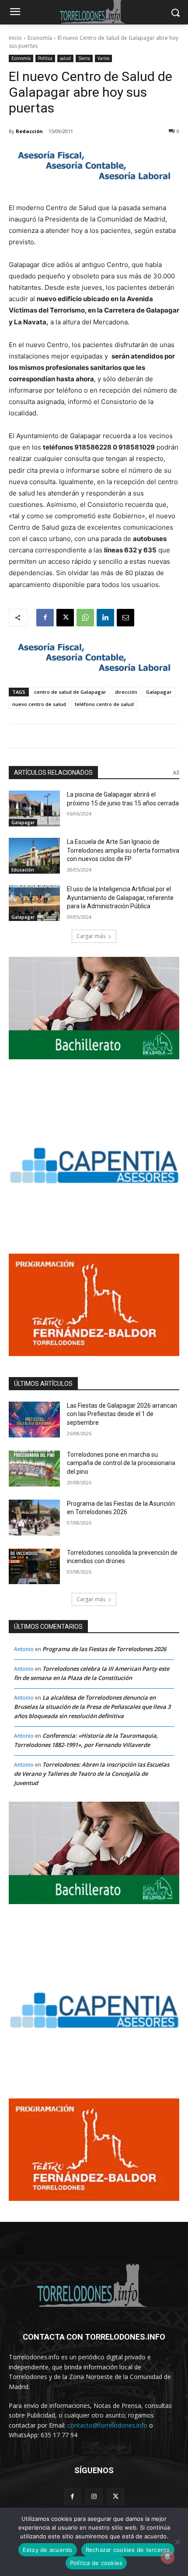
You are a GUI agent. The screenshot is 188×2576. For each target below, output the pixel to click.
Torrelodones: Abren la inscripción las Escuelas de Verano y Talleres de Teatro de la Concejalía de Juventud (92, 1774)
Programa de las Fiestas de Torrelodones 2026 (104, 1649)
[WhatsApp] (85, 618)
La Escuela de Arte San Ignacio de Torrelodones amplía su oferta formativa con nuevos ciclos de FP (123, 850)
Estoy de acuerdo (48, 2550)
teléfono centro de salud (104, 704)
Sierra (84, 58)
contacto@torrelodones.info (107, 2425)
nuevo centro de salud (39, 704)
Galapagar (159, 692)
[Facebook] (45, 618)
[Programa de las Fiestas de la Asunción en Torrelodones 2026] (34, 1518)
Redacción (29, 131)
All (176, 773)
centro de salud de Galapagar (70, 692)
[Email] (125, 618)
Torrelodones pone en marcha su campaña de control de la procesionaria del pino (121, 1463)
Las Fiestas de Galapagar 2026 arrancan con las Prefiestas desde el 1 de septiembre (122, 1414)
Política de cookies (96, 2563)
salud (65, 58)
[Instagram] (94, 2497)
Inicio (15, 38)
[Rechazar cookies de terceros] (177, 2542)
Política (45, 58)
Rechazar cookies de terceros (128, 2550)
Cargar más (91, 936)
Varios (103, 58)
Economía (40, 38)
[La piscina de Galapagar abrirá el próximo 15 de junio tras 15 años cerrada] (34, 808)
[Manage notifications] (167, 2557)
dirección (126, 692)
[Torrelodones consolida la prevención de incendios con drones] (34, 1567)
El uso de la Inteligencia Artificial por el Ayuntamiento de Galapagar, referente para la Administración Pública (120, 898)
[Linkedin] (105, 618)
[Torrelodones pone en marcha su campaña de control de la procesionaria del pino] (34, 1469)
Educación (23, 870)
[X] (65, 618)
